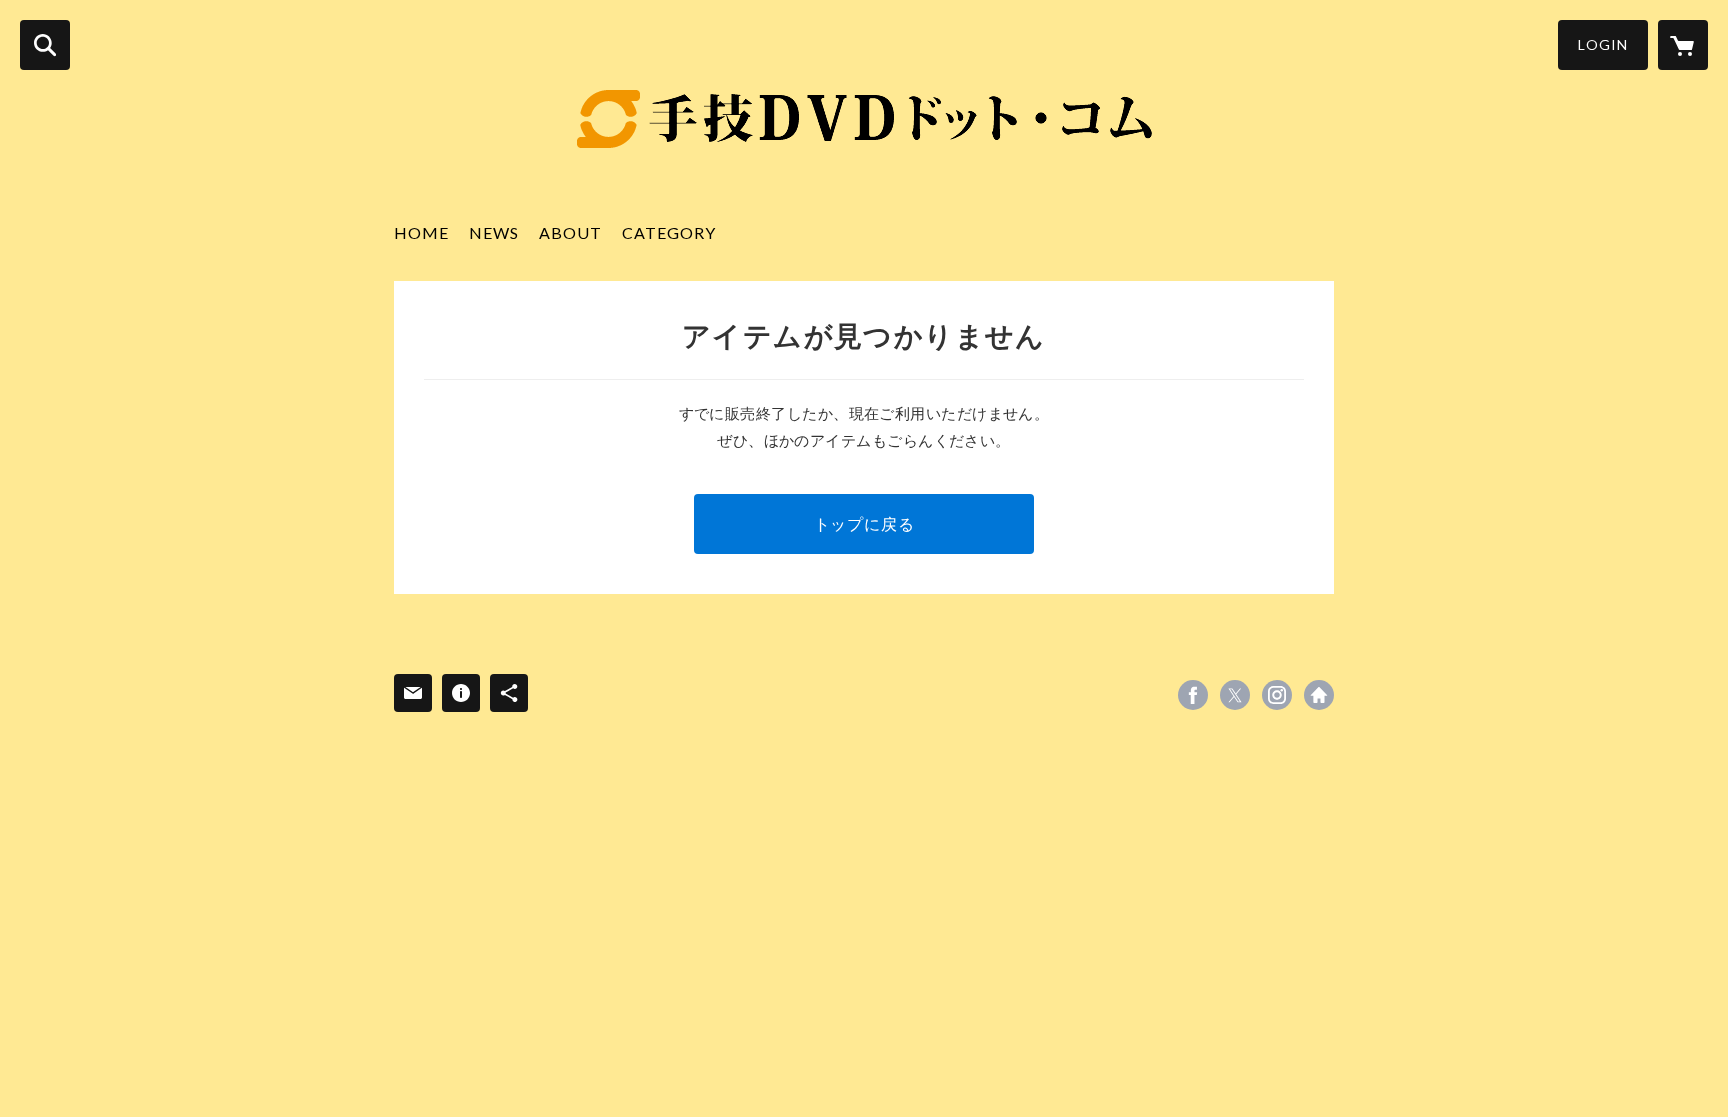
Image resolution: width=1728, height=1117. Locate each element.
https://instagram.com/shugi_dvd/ (1277, 695)
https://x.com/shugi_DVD (1235, 695)
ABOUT (570, 232)
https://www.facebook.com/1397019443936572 (1193, 695)
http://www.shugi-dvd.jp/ (1319, 695)
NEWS (494, 232)
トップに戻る (864, 523)
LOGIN (1603, 44)
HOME (421, 232)
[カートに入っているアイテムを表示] (1683, 45)
